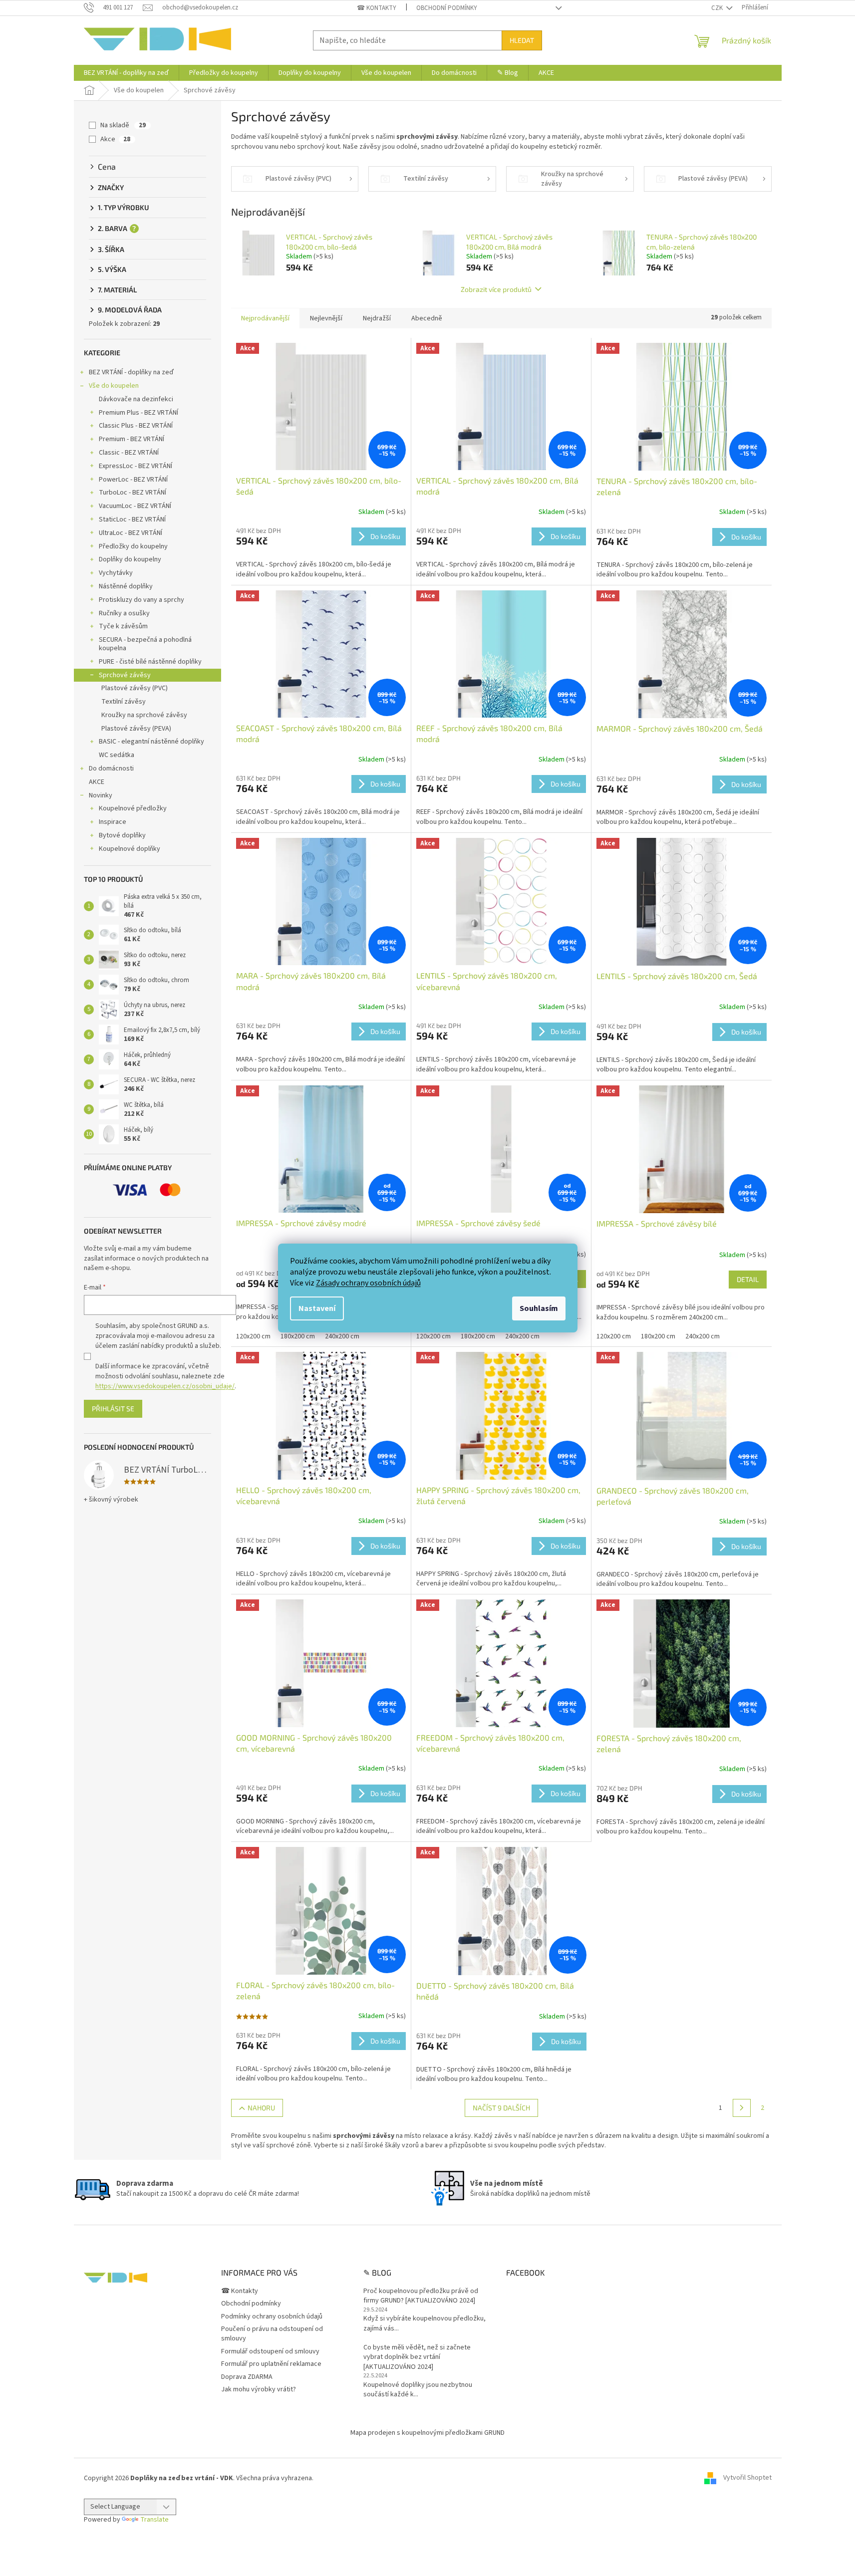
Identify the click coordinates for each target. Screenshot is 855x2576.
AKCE (97, 782)
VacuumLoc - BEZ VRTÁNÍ (135, 506)
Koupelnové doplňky (130, 849)
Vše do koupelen (114, 386)
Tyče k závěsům (123, 626)
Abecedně (427, 318)
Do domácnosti (111, 769)
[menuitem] (126, 73)
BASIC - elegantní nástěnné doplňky (151, 742)
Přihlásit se (113, 1409)
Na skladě (123, 125)
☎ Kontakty (377, 8)
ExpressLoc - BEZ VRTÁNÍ (136, 466)
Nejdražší (377, 318)
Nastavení (317, 1308)
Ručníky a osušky (124, 613)
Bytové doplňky (122, 835)
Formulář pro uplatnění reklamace (271, 2364)
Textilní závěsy (124, 702)
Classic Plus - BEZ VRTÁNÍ (136, 426)
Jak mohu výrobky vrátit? (259, 2389)
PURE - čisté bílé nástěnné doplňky (150, 662)
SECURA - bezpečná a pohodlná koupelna (145, 644)
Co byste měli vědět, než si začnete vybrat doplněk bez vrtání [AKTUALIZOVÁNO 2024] (417, 2357)
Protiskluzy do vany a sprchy (142, 600)
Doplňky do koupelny (130, 559)
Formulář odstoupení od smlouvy (270, 2351)
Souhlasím (539, 1308)
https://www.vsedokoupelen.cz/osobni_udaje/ (165, 1386)
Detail (748, 1279)
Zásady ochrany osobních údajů (368, 1283)
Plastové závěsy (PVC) (135, 688)
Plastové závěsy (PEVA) (136, 729)
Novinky (101, 795)
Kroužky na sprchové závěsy (144, 715)
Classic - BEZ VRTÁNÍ (129, 453)
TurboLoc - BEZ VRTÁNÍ (133, 493)
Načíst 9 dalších (501, 2108)
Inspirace (113, 822)
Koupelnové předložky (133, 808)
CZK (718, 8)
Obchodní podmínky (447, 8)
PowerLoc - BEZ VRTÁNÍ (133, 480)
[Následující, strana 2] (742, 2108)
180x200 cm (298, 1336)
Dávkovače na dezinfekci (136, 399)
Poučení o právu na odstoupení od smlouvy (272, 2334)
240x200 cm (342, 1336)
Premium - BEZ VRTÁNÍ (132, 439)
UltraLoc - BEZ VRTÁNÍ (131, 533)
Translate (154, 2520)
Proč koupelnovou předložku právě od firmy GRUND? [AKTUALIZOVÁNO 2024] (421, 2296)
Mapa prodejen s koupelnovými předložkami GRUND (427, 2433)
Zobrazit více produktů (496, 289)
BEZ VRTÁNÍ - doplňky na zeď (131, 372)
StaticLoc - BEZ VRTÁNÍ (132, 519)
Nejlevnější (326, 318)
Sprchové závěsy (125, 675)
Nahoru (261, 2108)
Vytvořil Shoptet (747, 2478)
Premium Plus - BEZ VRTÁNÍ (139, 413)
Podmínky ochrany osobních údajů (272, 2317)
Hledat (522, 40)
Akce (115, 139)
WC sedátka (117, 755)
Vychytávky (116, 573)
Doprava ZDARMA (247, 2377)
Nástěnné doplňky (126, 586)
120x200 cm (253, 1336)
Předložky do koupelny (133, 546)
